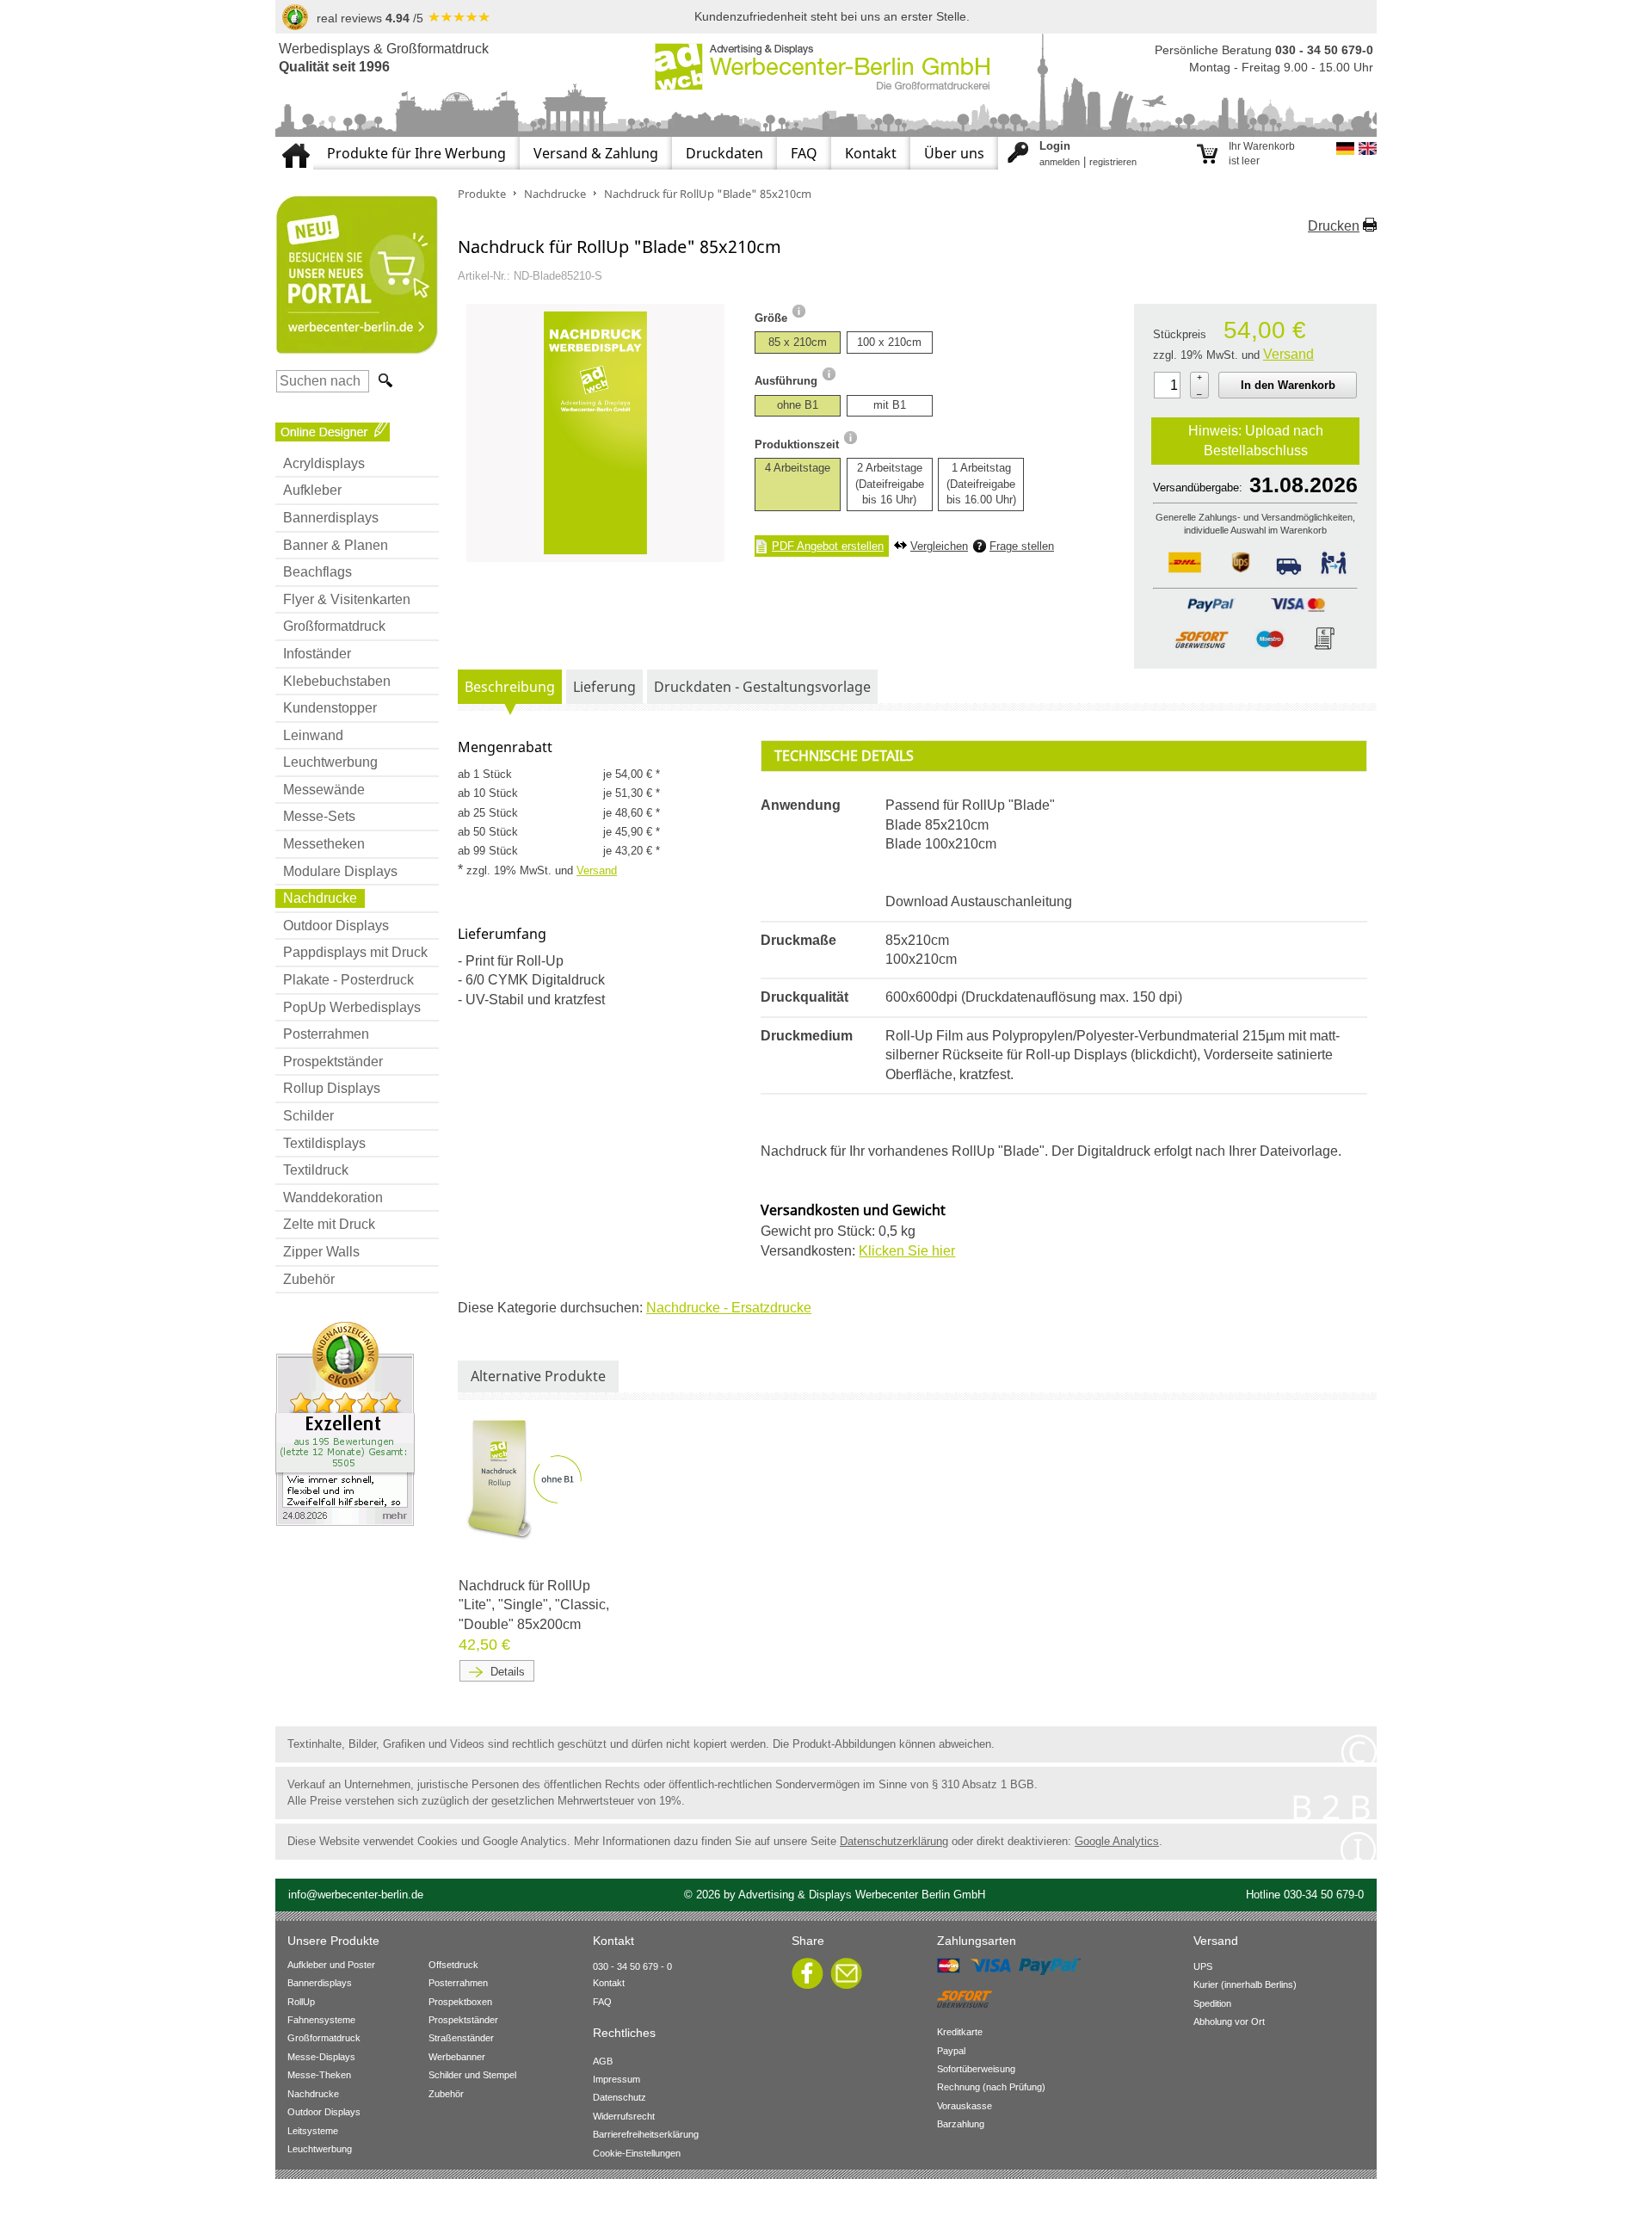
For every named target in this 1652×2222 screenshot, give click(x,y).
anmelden (1060, 162)
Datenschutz (619, 2097)
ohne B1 (798, 405)
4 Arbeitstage (798, 468)
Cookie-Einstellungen (637, 2153)
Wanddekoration (333, 1197)
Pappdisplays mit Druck (355, 952)
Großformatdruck (334, 626)
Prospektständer (333, 1062)
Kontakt (871, 153)
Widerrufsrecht (624, 2116)
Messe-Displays (321, 2057)
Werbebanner (457, 2057)
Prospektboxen (460, 2002)
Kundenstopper (330, 708)
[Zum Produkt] (527, 1478)
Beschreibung (510, 687)
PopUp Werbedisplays (352, 1007)
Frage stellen (1022, 546)
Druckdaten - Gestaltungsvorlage (762, 687)
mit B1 (890, 405)
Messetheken (324, 844)
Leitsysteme (313, 2131)
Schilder (308, 1116)
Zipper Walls (321, 1252)
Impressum (616, 2079)
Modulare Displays (340, 871)
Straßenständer (461, 2038)
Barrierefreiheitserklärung (646, 2134)
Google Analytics (1117, 1841)
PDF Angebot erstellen (828, 546)
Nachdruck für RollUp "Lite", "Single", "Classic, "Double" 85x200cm (534, 1605)
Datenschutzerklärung (894, 1841)
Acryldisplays (324, 463)
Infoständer (317, 654)
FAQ (804, 153)
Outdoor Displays (336, 926)
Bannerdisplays (331, 518)
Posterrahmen (326, 1034)
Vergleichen (939, 546)
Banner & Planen (336, 545)
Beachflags (317, 572)
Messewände (324, 790)
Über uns (954, 153)
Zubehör (309, 1279)
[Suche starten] (384, 381)
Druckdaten (724, 153)
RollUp (301, 2002)
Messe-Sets (319, 816)
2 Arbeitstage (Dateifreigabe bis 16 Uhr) (890, 483)
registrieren (1113, 162)
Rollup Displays (332, 1088)
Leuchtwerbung (330, 762)
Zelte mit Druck (329, 1224)
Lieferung (604, 687)
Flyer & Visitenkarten (347, 599)
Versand (1288, 354)
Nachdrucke (320, 898)
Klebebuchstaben (337, 681)
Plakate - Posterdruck (348, 980)
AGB (603, 2061)
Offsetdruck (453, 1965)
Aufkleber (312, 490)
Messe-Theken (319, 2075)
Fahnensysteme (321, 2020)
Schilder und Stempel (472, 2075)
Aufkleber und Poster (331, 1965)
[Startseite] (294, 144)
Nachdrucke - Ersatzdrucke (729, 1308)
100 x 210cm (889, 342)
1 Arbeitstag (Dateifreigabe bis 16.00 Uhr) (981, 483)
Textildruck (316, 1170)
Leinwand (313, 735)
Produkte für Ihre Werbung (416, 153)
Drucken (1334, 226)
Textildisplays (324, 1143)
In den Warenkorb (1288, 385)
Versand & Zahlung (596, 153)
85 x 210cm (798, 342)
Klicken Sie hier (907, 1251)
